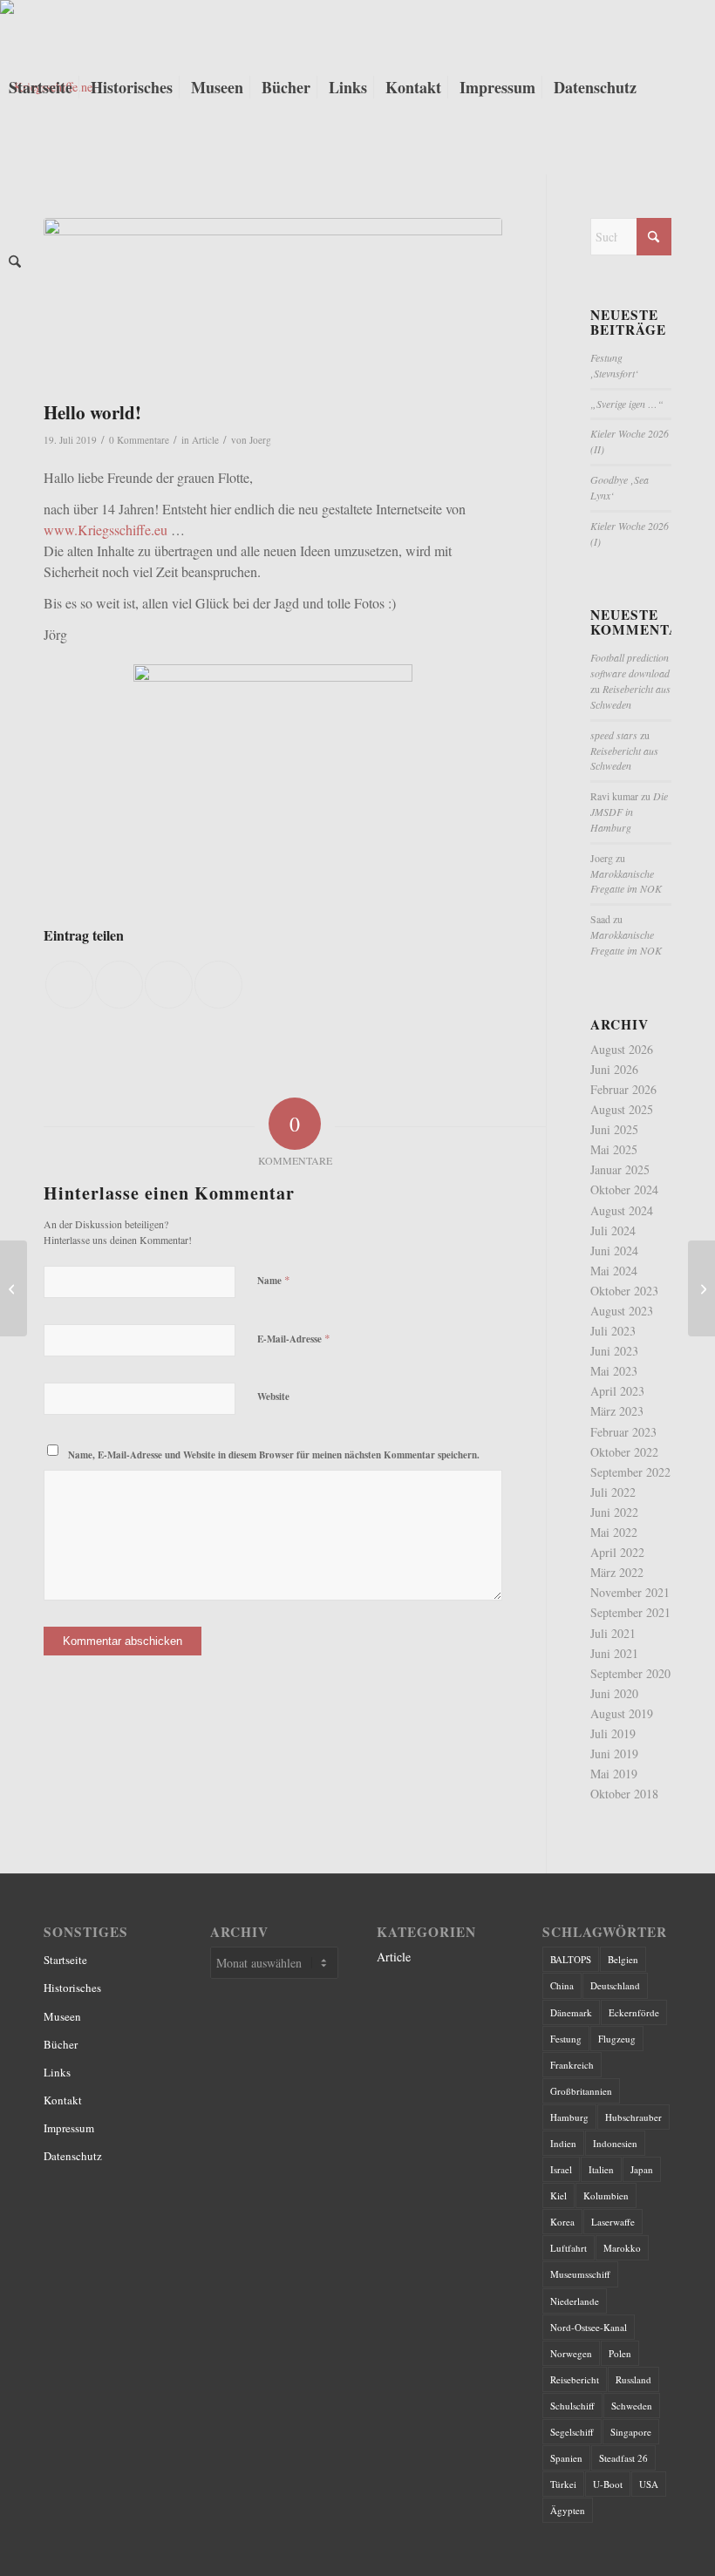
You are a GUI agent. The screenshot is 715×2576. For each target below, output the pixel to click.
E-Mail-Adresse (294, 1338)
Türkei (563, 2484)
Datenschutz (73, 2156)
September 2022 (630, 1472)
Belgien (623, 1959)
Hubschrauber (633, 2117)
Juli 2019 (613, 1733)
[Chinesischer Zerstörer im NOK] (701, 1288)
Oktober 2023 (624, 1291)
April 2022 (617, 1552)
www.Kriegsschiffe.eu (106, 530)
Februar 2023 (623, 1432)
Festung (566, 2039)
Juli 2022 (613, 1492)
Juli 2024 (613, 1230)
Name (274, 1280)
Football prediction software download (630, 665)
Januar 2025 (620, 1169)
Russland (633, 2379)
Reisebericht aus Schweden (630, 697)
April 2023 (617, 1391)
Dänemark (571, 2012)
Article (205, 440)
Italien (601, 2169)
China (562, 1985)
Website (273, 1397)
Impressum (69, 2128)
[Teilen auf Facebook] (69, 985)
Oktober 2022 (624, 1452)
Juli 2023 (613, 1331)
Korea (562, 2222)
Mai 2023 (614, 1371)
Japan (642, 2169)
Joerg (260, 440)
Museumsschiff (580, 2274)
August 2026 (622, 1049)
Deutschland (615, 1985)
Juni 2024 (614, 1251)
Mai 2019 (614, 1774)
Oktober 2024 (624, 1189)
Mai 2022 (614, 1532)
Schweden (632, 2406)
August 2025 (622, 1109)
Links (57, 2072)
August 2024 (622, 1210)
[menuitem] (41, 87)
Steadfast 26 (623, 2458)
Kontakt (63, 2100)
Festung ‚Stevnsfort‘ (614, 365)
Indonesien (615, 2143)
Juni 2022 (614, 1512)
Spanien (566, 2458)
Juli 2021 (613, 1633)
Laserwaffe (613, 2222)
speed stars (614, 735)
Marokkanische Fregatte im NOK (626, 881)
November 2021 (630, 1592)
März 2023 (617, 1411)
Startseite (65, 1960)
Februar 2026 (623, 1089)
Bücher (61, 2044)
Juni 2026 (614, 1069)
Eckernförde (634, 2012)
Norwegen (571, 2353)
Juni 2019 (614, 1754)
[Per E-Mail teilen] (218, 985)
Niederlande (575, 2301)
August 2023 (622, 1311)
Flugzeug (617, 2039)
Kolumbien (606, 2195)
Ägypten (568, 2510)
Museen (62, 2016)
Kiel (558, 2195)
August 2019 (622, 1713)
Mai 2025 (614, 1149)
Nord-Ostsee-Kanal (589, 2327)
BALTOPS (571, 1959)
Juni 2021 (614, 1653)
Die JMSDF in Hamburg (629, 812)
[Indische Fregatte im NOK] (14, 1288)
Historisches (72, 1988)
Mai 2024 (614, 1271)
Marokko (622, 2248)
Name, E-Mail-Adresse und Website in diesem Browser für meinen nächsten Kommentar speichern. (274, 1455)
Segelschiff (572, 2432)
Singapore (631, 2432)
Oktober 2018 (624, 1794)
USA (649, 2484)
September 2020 (630, 1673)
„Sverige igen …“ (627, 404)
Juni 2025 (614, 1129)
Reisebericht (575, 2379)
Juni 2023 (614, 1351)
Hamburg (569, 2117)
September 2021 (630, 1612)
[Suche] (15, 262)
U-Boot (608, 2484)
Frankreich (572, 2065)
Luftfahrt (569, 2248)
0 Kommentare (139, 440)
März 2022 (617, 1572)
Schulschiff (572, 2406)
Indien (563, 2143)
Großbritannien (581, 2091)
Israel (561, 2169)
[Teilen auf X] (119, 985)
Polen (620, 2353)
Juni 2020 (614, 1693)
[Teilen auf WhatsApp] (169, 985)
